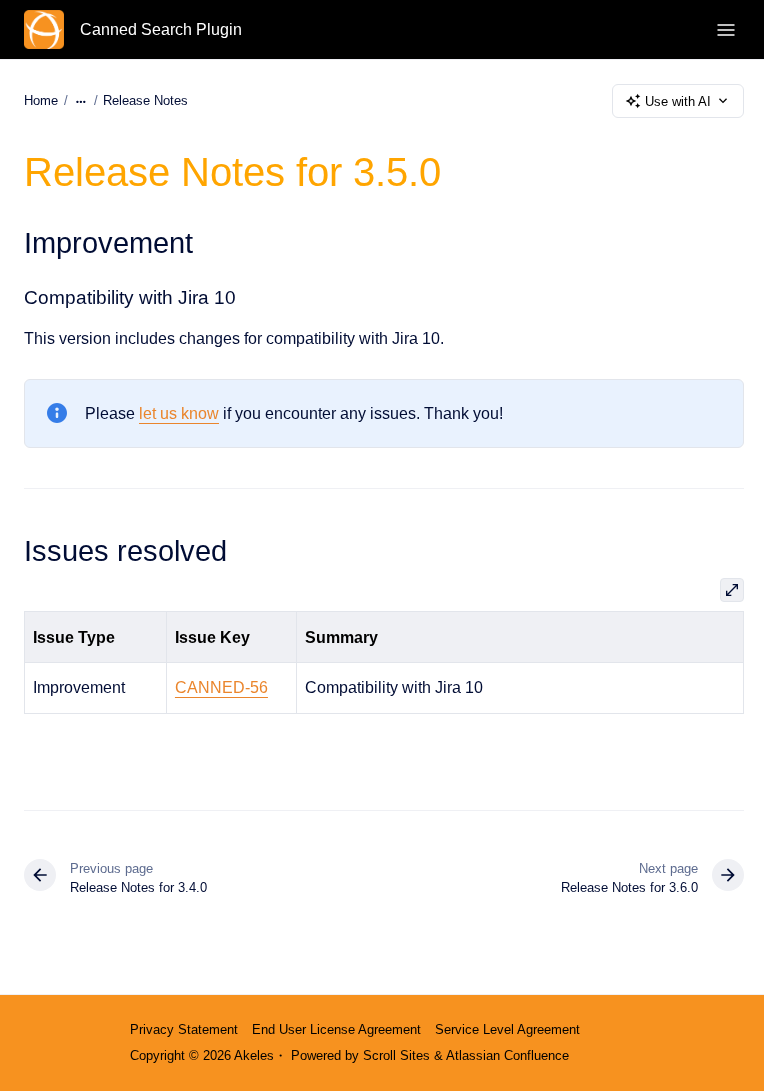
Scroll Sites (396, 1055)
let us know (179, 413)
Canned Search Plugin (161, 29)
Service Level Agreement (507, 1029)
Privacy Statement (184, 1029)
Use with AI (678, 101)
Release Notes (145, 100)
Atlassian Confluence (507, 1055)
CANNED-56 (221, 687)
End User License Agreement (336, 1029)
